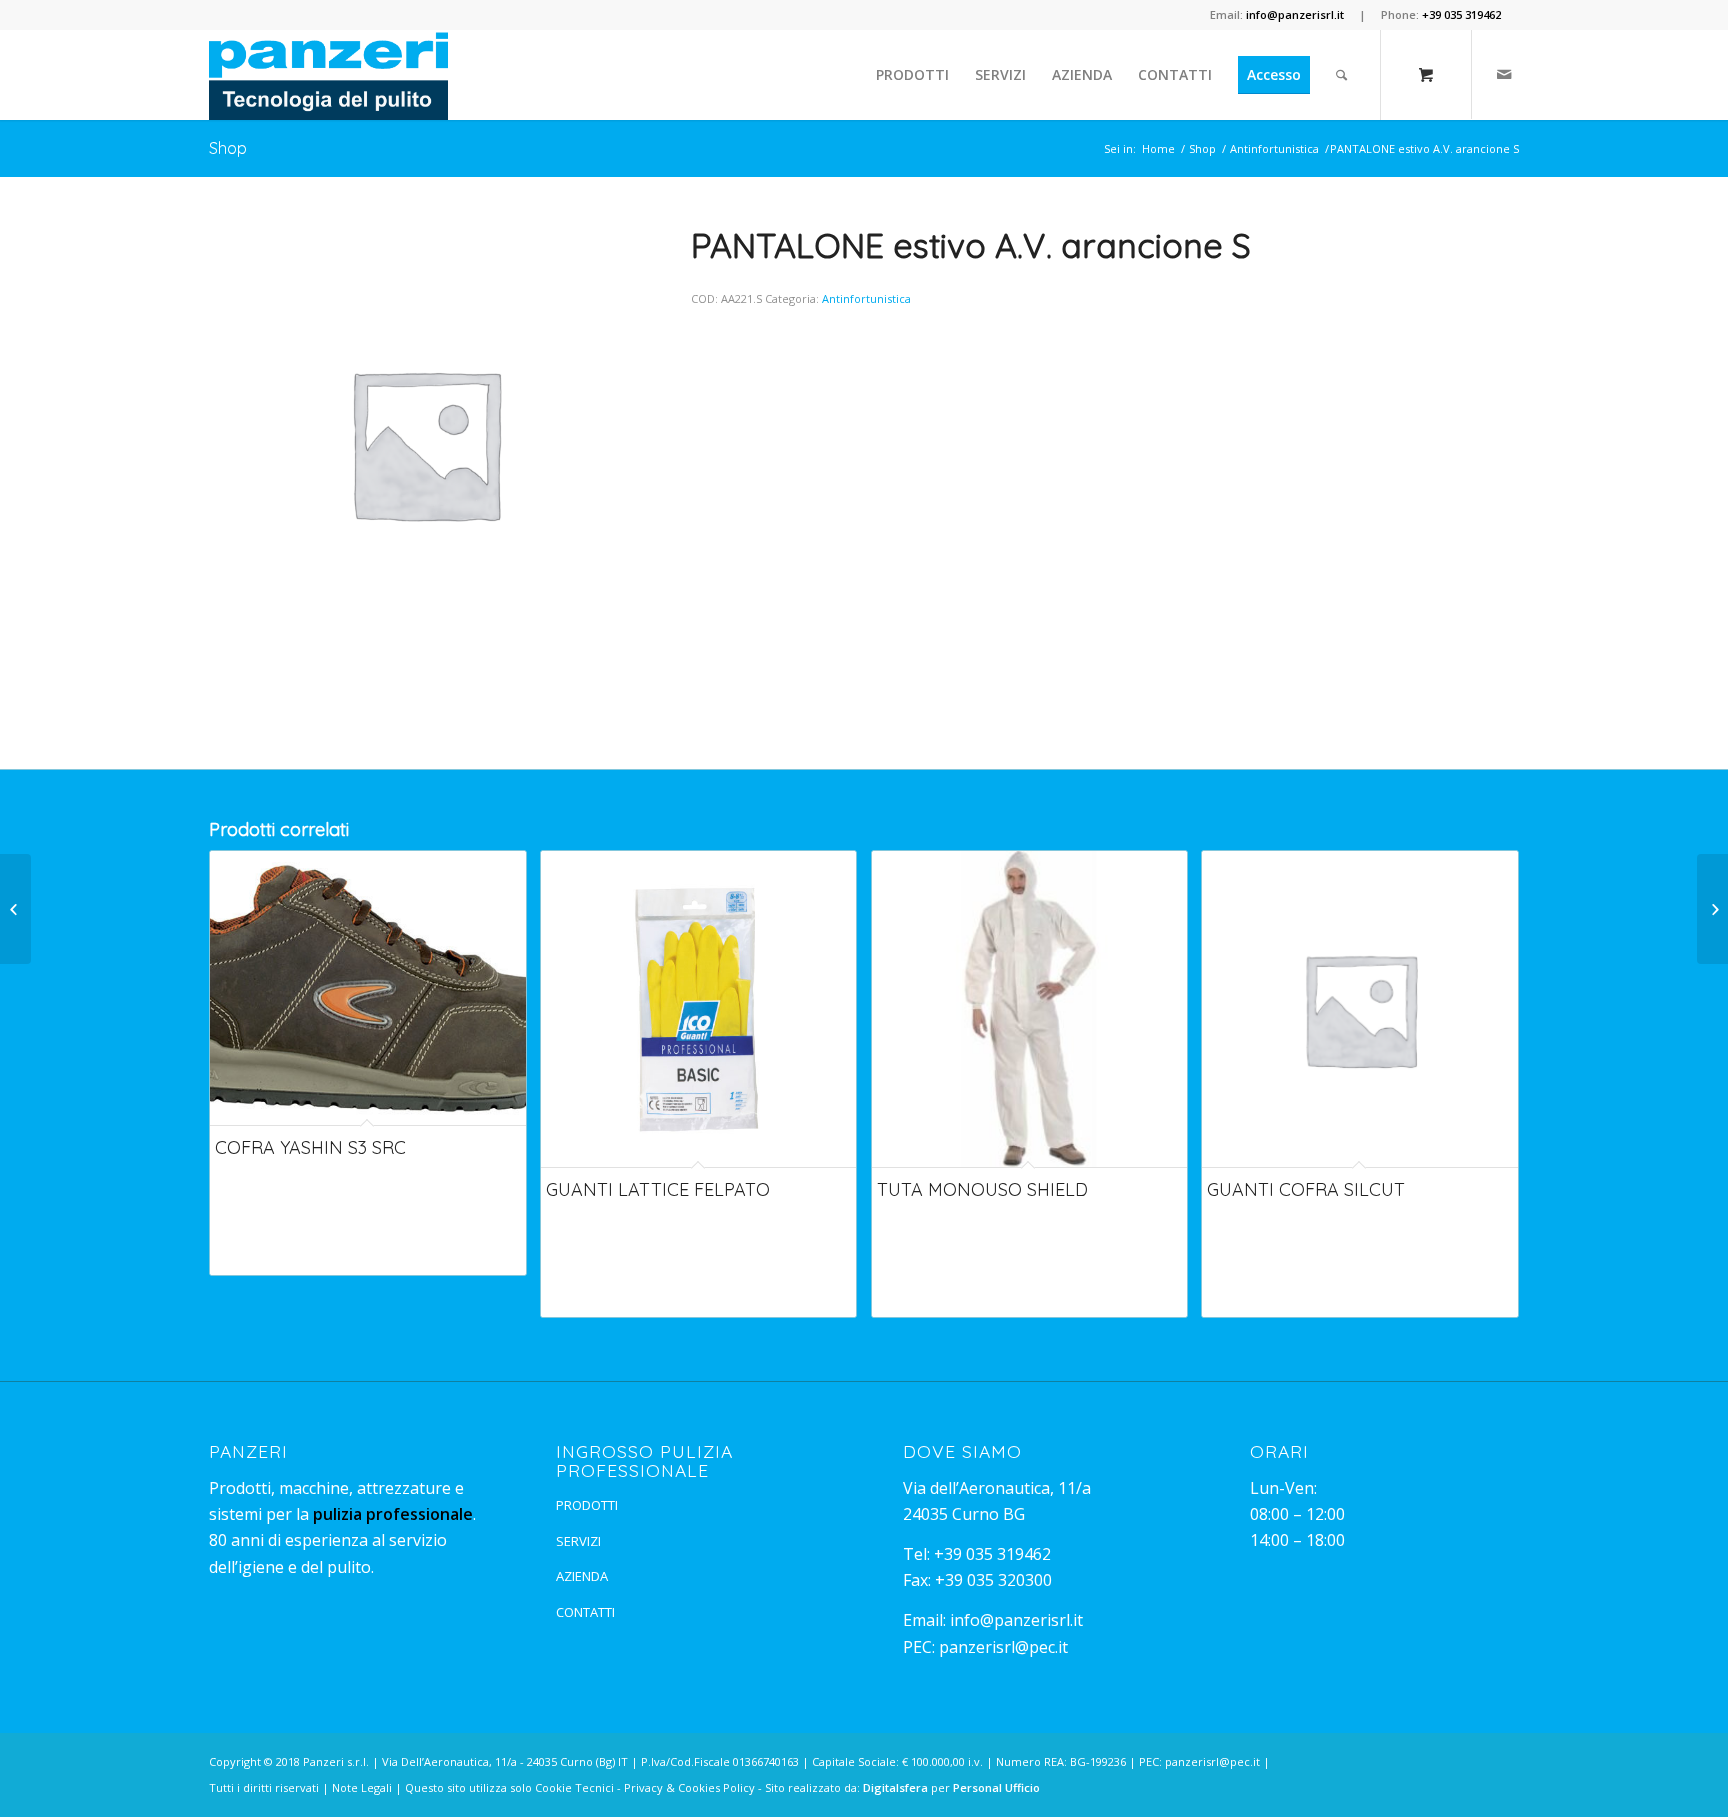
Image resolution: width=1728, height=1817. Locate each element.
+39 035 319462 (992, 1554)
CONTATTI (585, 1612)
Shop (228, 148)
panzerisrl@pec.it (1003, 1647)
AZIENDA (582, 1576)
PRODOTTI (587, 1505)
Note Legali (362, 1787)
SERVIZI (578, 1541)
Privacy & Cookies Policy (689, 1787)
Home (1158, 148)
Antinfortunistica (1274, 148)
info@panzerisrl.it (1016, 1620)
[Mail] (1504, 74)
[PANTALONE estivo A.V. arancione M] (15, 909)
